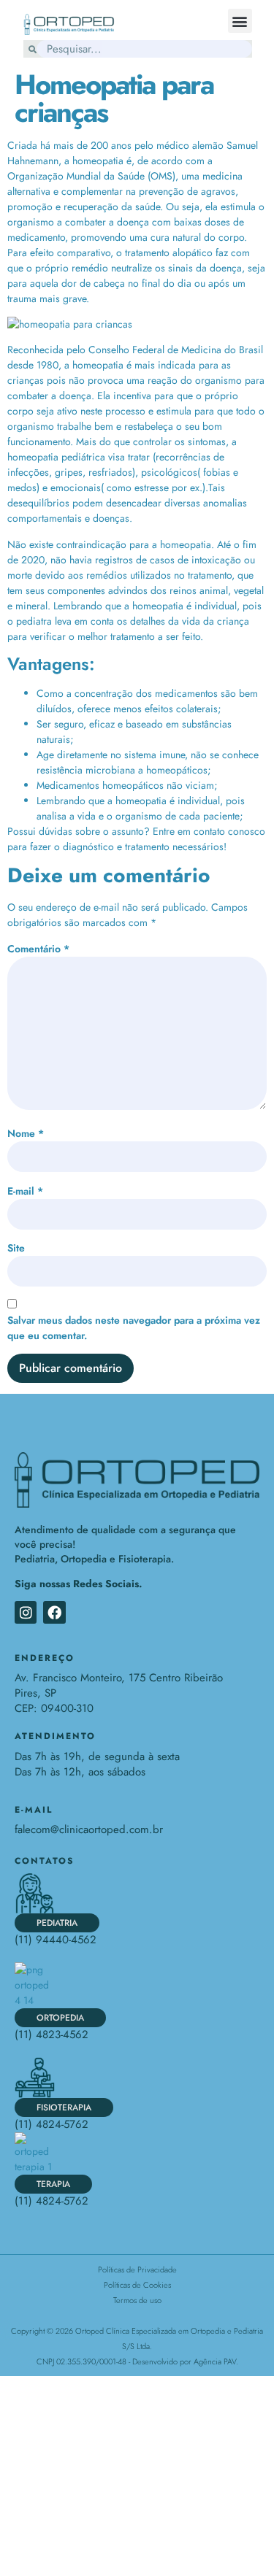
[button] (240, 21)
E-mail (25, 1191)
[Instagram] (26, 1612)
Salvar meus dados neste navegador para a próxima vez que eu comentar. (134, 1328)
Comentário (38, 949)
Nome (26, 1133)
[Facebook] (54, 1612)
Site (16, 1248)
